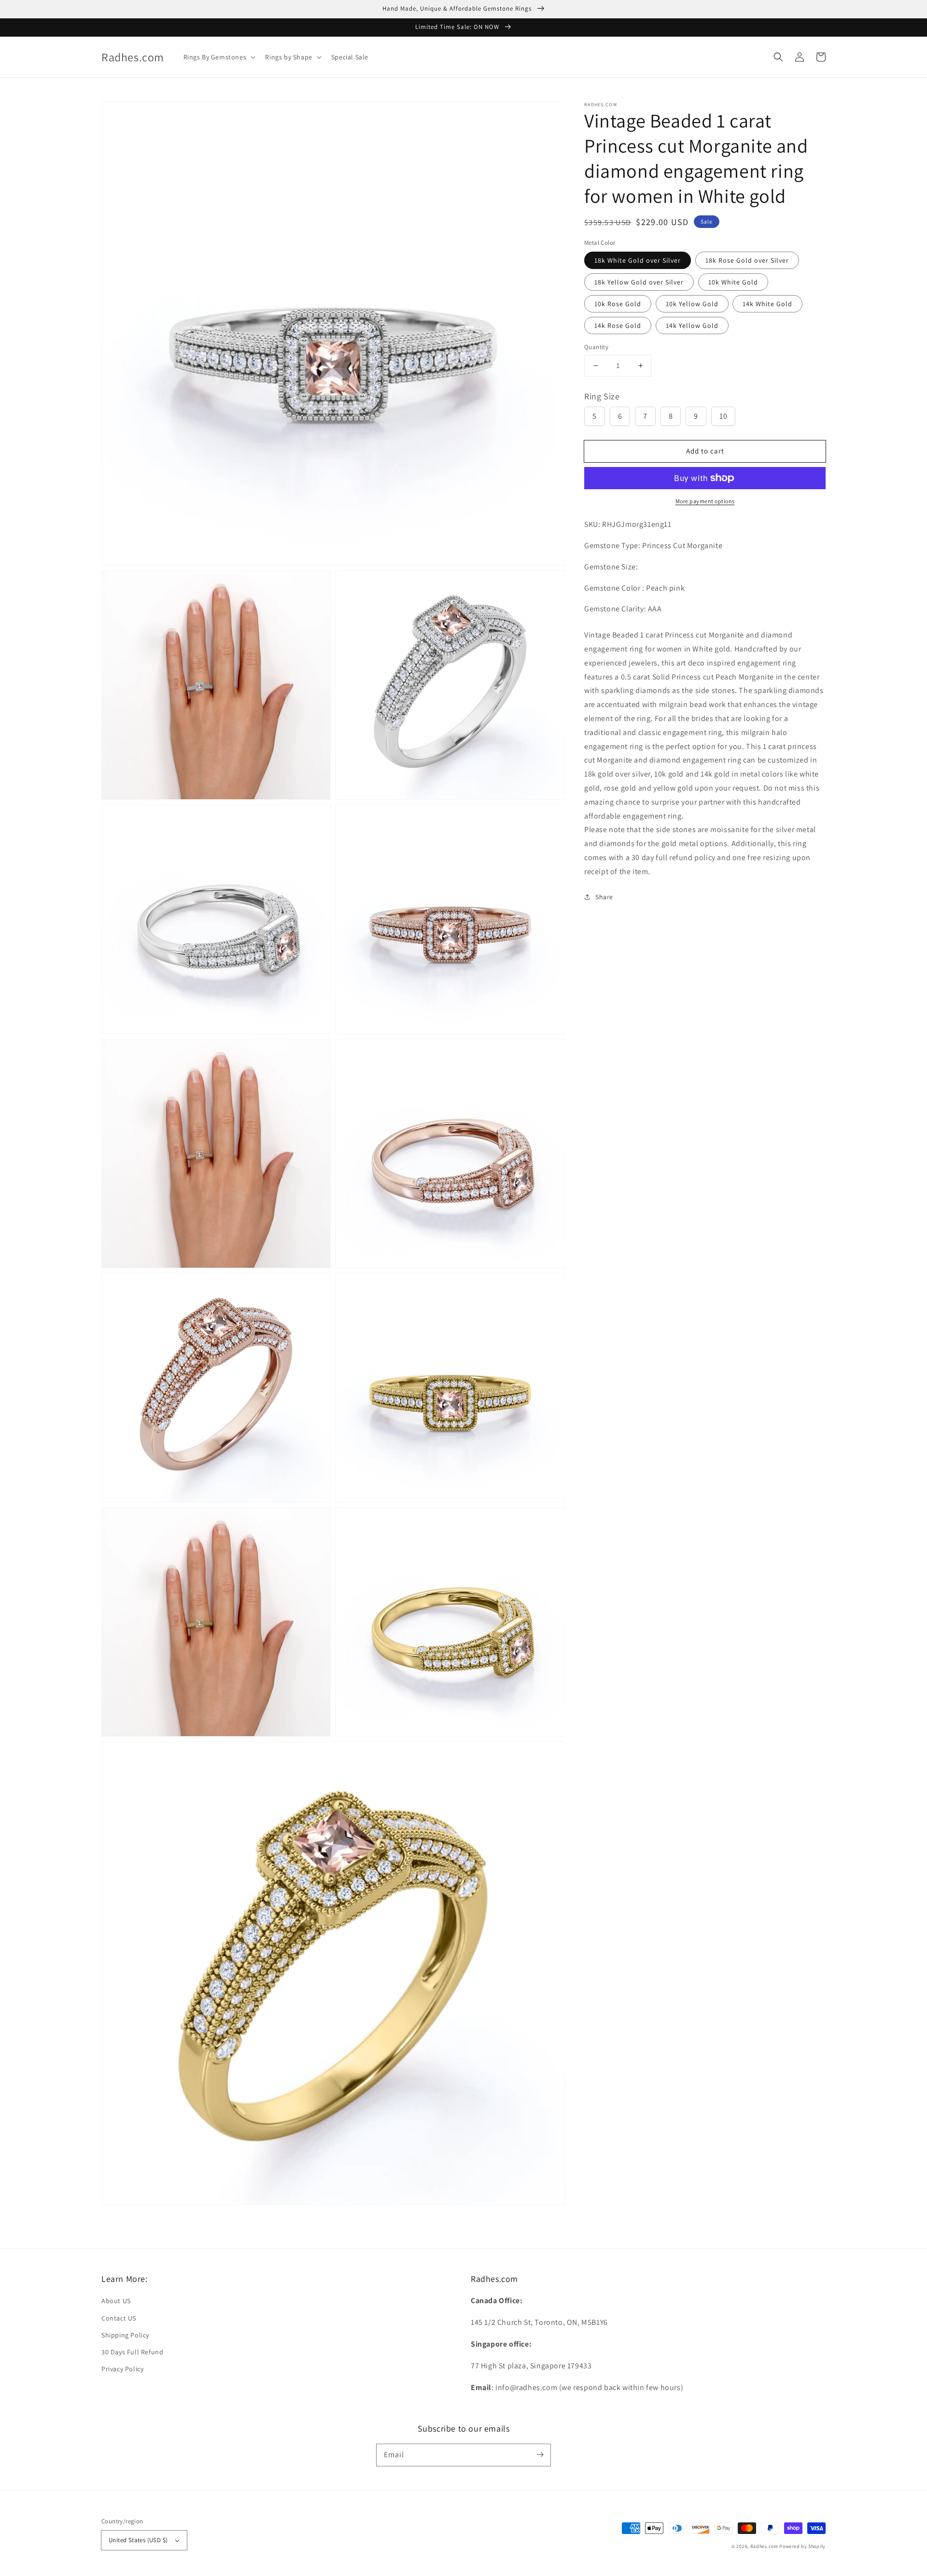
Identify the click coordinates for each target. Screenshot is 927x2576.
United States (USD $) (138, 2540)
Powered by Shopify (802, 2546)
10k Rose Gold (618, 304)
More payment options (705, 501)
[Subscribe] (540, 2455)
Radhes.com (764, 2546)
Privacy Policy (122, 2369)
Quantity (596, 347)
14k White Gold (767, 304)
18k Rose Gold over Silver (747, 260)
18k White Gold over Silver (638, 260)
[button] (778, 57)
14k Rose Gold (618, 326)
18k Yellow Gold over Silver (639, 282)
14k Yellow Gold (692, 326)
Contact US (119, 2318)
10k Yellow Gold (692, 304)
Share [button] (604, 897)
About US (116, 2301)
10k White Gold (733, 282)
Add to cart (705, 451)
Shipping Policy (125, 2335)
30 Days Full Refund (132, 2352)
